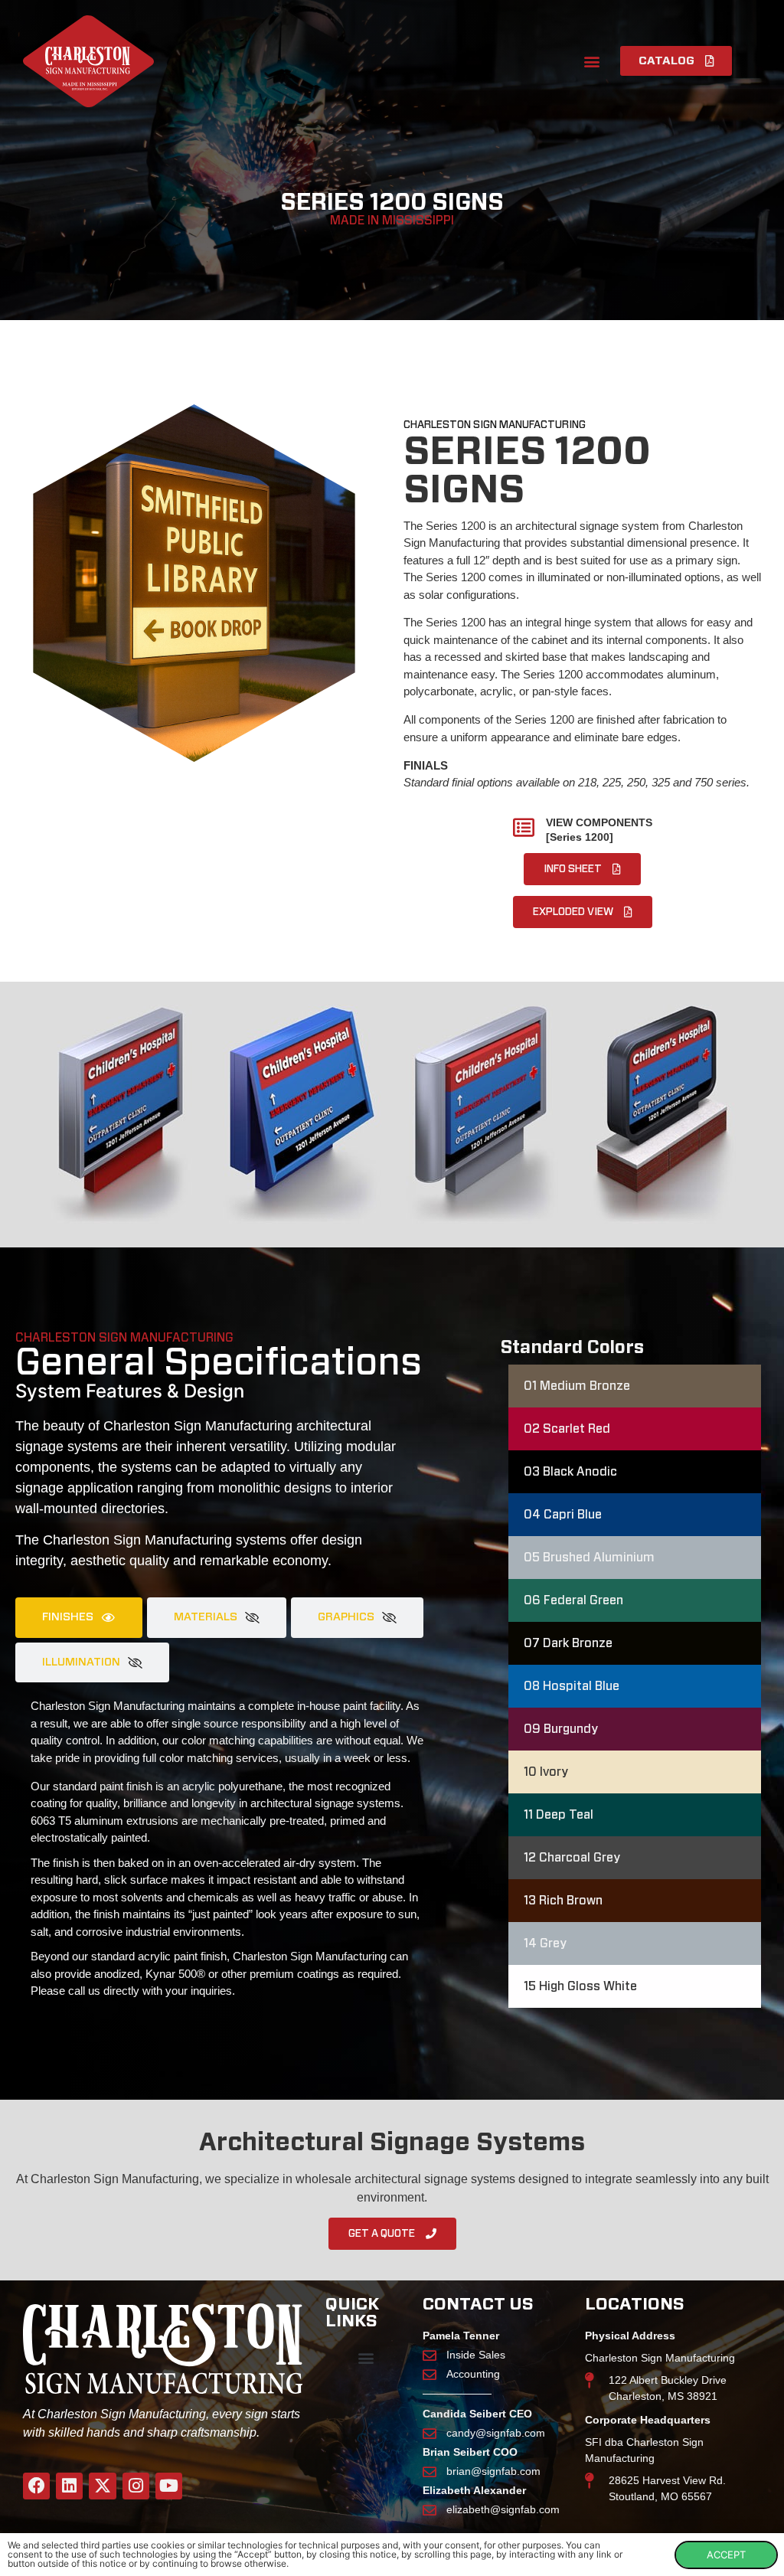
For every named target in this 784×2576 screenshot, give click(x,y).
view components (599, 822)
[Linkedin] (69, 2486)
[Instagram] (136, 2486)
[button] (592, 61)
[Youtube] (169, 2486)
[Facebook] (36, 2486)
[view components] (524, 828)
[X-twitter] (102, 2486)
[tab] (79, 1618)
